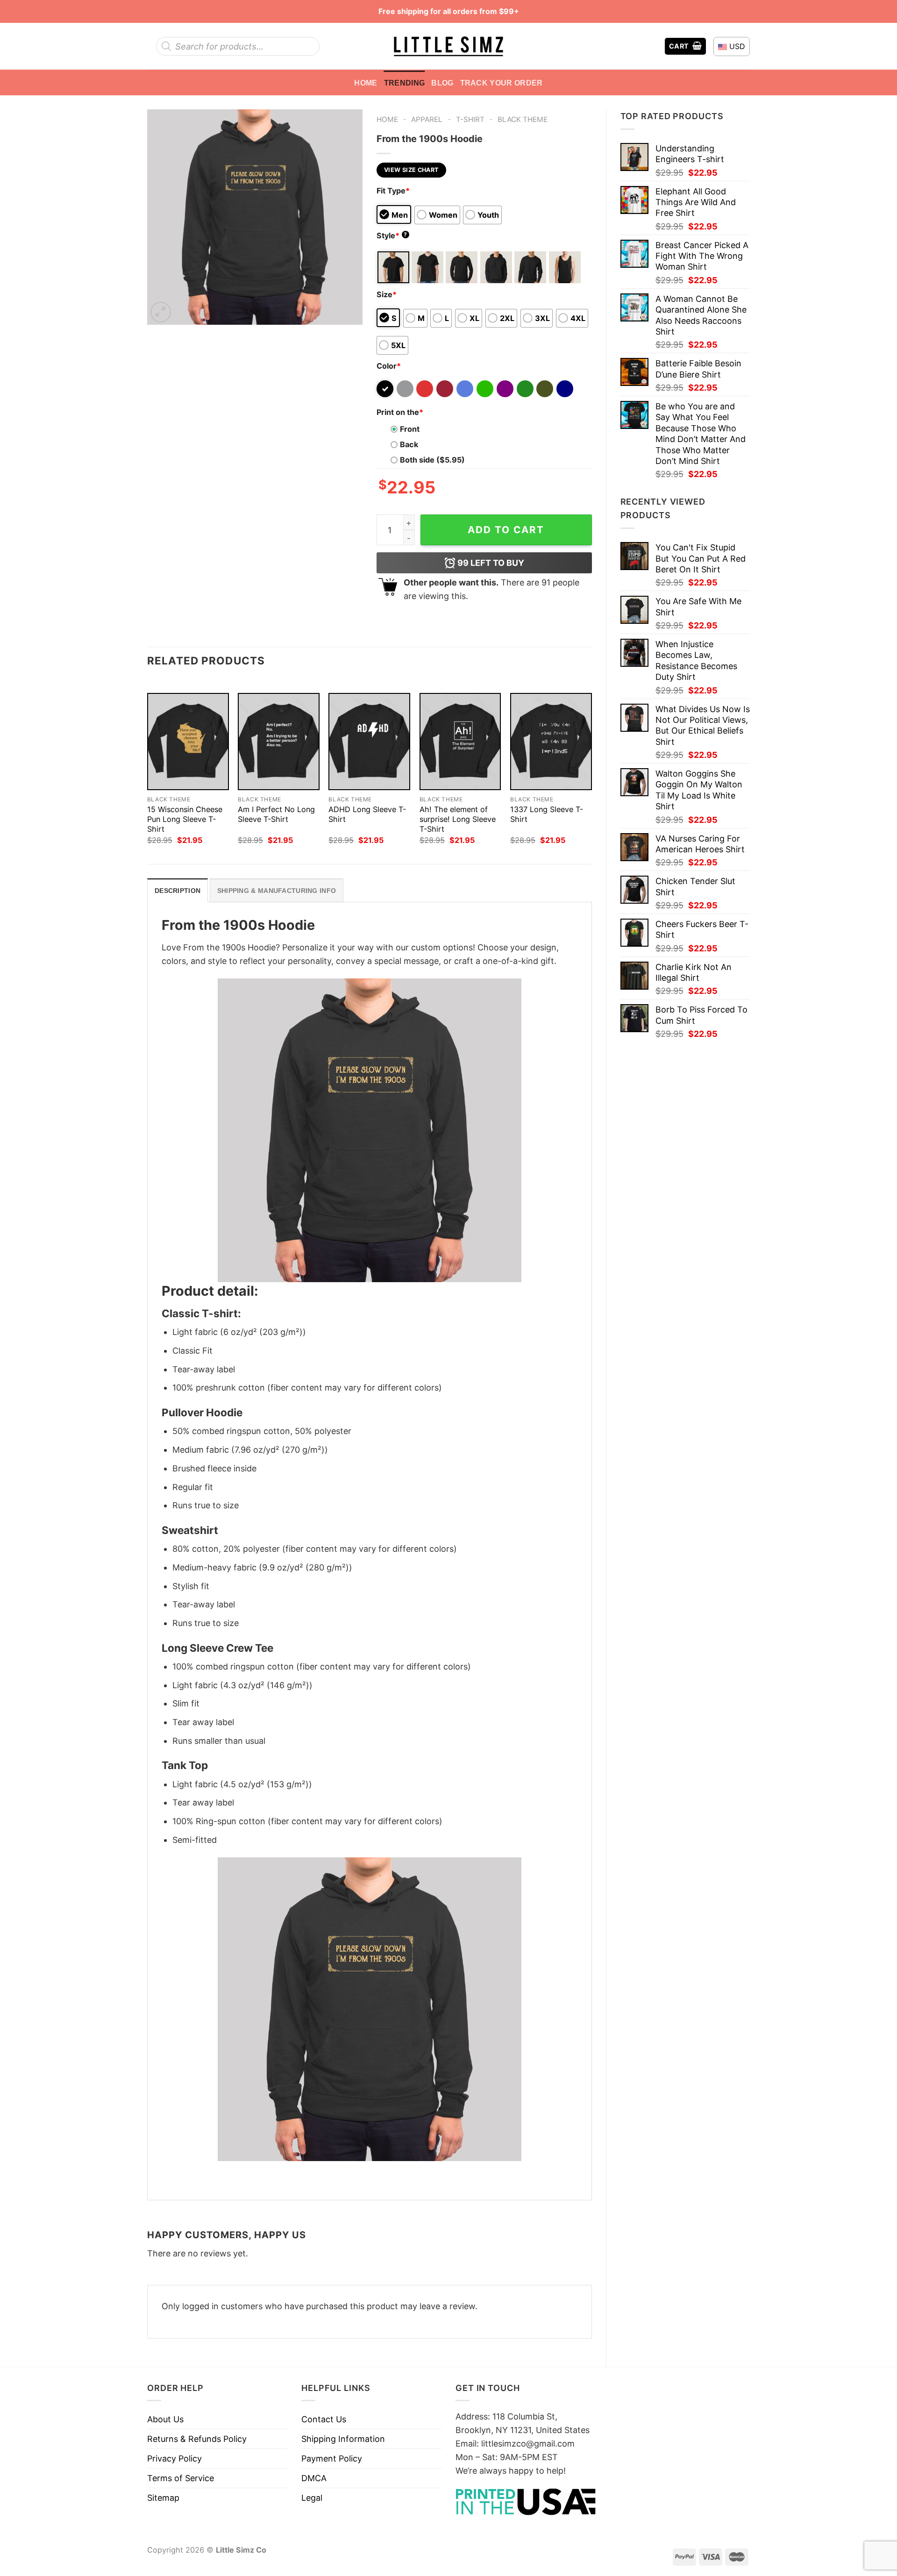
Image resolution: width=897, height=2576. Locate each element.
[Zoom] (161, 312)
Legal (312, 2498)
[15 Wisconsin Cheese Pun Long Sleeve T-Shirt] (188, 742)
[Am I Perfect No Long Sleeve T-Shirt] (279, 742)
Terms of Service (181, 2478)
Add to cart (506, 530)
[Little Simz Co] (448, 46)
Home (366, 83)
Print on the (400, 412)
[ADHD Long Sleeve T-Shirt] (369, 742)
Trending (405, 83)
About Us (165, 2419)
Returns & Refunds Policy (197, 2439)
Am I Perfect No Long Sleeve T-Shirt (276, 814)
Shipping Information (343, 2439)
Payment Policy (332, 2458)
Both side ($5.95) (432, 460)
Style (392, 235)
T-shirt (470, 119)
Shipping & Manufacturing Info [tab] (277, 891)
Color (389, 366)
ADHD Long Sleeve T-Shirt (367, 814)
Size (387, 294)
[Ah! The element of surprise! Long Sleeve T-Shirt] (460, 742)
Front (410, 429)
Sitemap (163, 2498)
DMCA (314, 2478)
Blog (442, 83)
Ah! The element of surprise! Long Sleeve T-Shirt (458, 819)
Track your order (502, 83)
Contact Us (324, 2419)
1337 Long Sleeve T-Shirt (547, 814)
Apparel (427, 119)
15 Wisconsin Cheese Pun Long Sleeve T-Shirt (185, 819)
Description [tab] (178, 891)
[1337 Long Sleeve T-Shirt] (551, 742)
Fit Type (393, 191)
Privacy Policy (174, 2458)
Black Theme (523, 119)
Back (409, 444)
